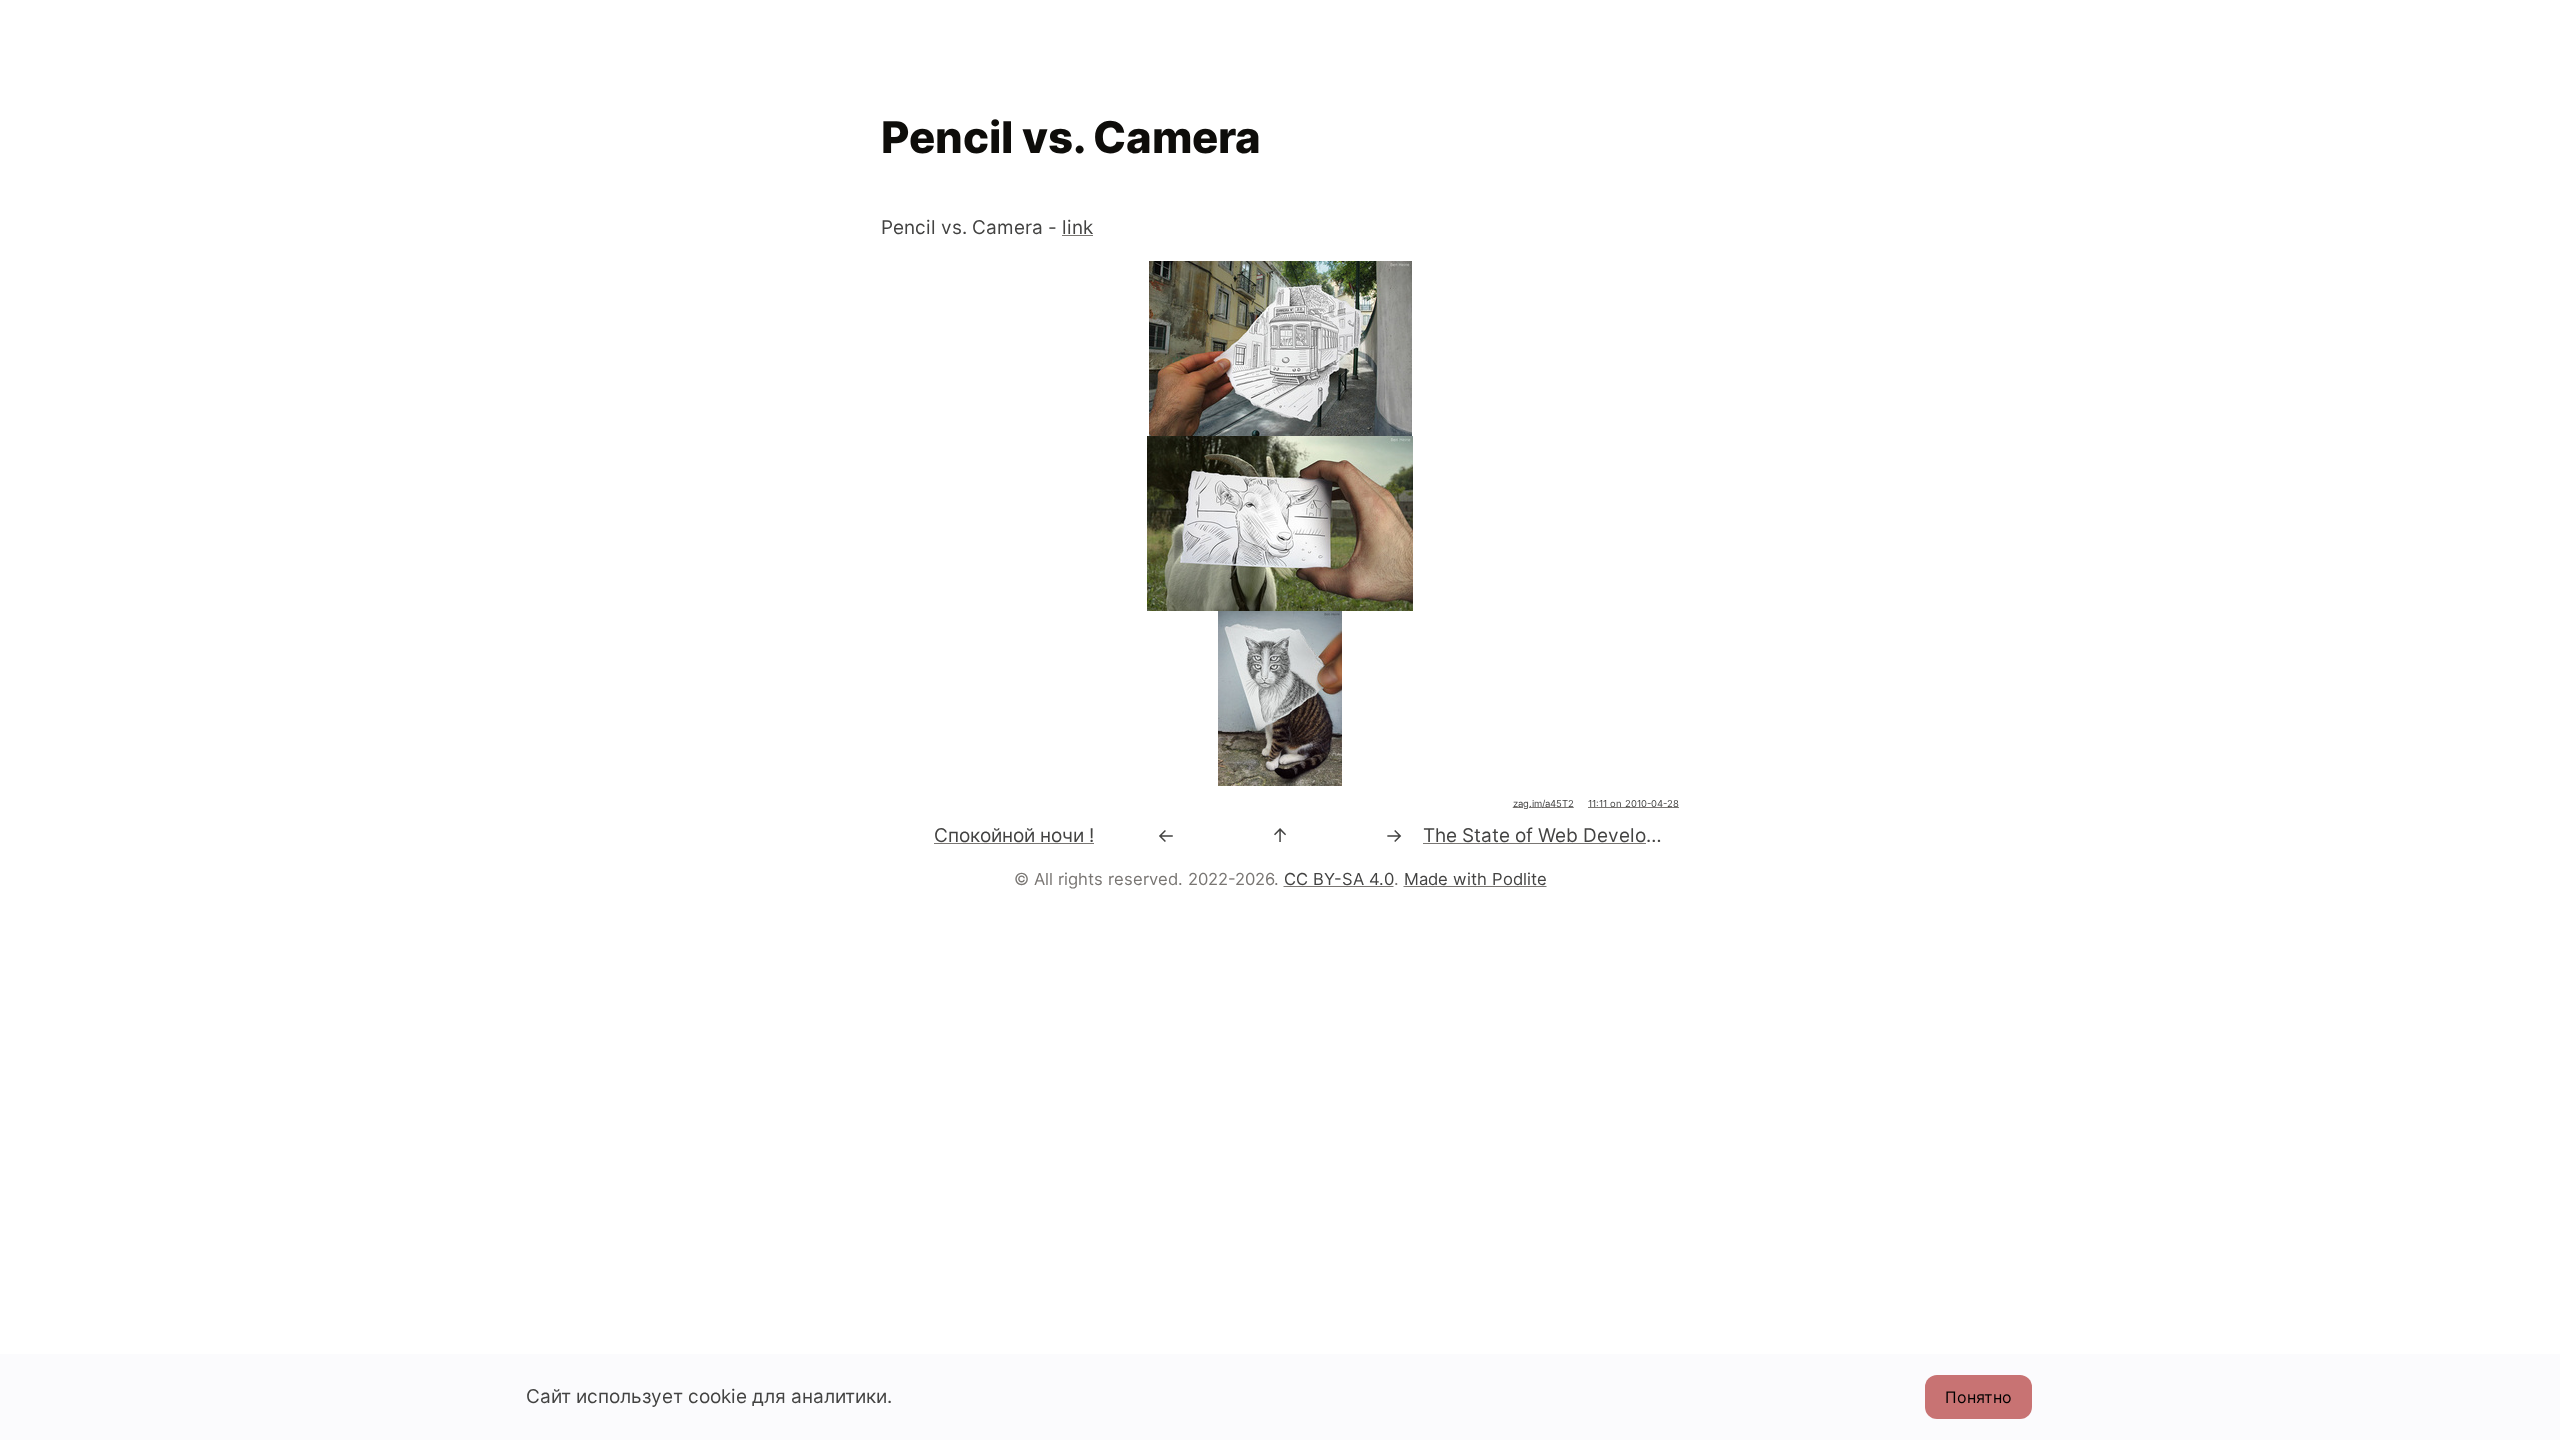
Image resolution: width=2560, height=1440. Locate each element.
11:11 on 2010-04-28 (1633, 803)
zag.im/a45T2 (1543, 803)
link (1077, 227)
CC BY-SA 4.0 (1339, 879)
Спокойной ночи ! (1014, 835)
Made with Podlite (1475, 879)
